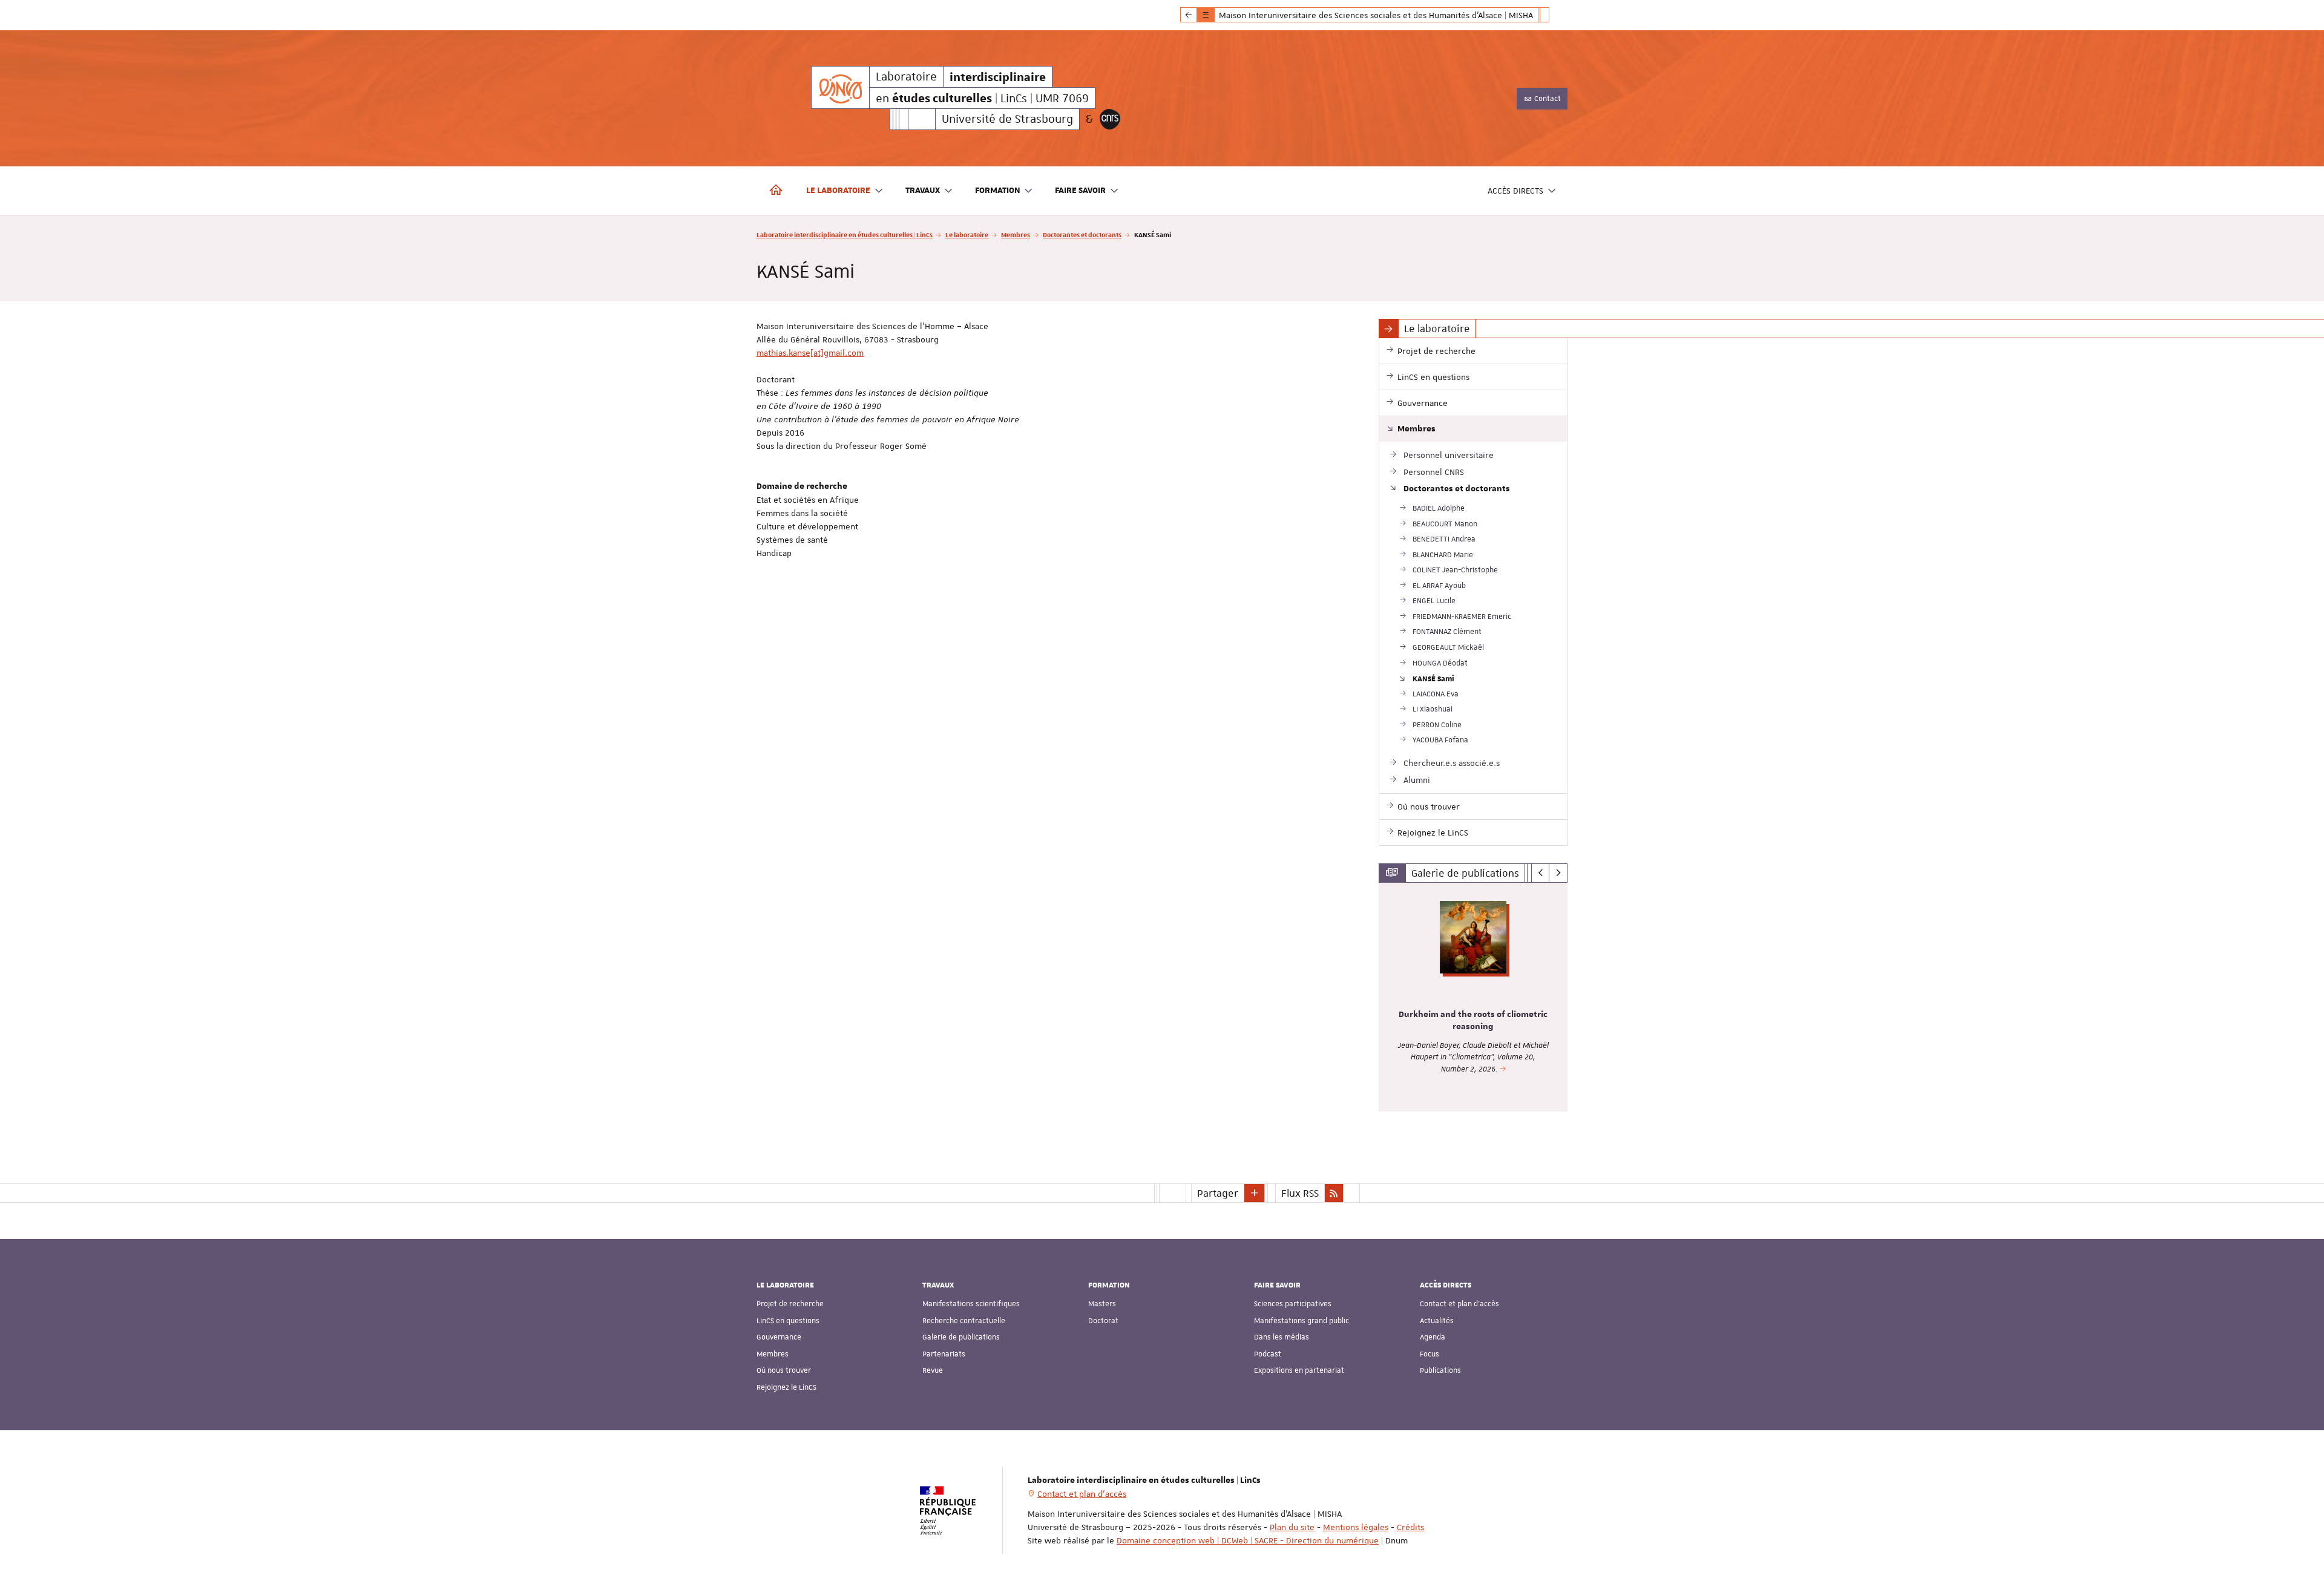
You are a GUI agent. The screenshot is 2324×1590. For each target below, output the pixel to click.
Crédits (1410, 1527)
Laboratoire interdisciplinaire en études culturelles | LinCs (845, 234)
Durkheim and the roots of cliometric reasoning (1473, 1021)
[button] (1255, 1193)
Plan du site (1292, 1527)
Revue (933, 1370)
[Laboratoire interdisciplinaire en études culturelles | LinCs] (840, 87)
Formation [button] (998, 191)
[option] (1473, 997)
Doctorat (1103, 1321)
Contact (1547, 99)
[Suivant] (1558, 873)
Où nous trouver (784, 1370)
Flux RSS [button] (1300, 1193)
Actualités (1437, 1321)
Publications (1440, 1370)
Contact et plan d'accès (1459, 1304)
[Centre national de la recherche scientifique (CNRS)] (1110, 119)
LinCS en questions (788, 1321)
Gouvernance (779, 1337)
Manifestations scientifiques (971, 1304)
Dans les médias (1282, 1337)
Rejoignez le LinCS (786, 1387)
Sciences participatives (1293, 1304)
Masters (1102, 1304)
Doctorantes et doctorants (1082, 234)
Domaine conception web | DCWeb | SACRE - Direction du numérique (1248, 1540)
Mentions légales (1356, 1527)
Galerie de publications (961, 1337)
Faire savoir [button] (1080, 191)
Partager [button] (1218, 1193)
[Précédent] (1541, 873)
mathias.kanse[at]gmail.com (810, 353)
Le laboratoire (967, 234)
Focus (1430, 1354)
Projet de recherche (790, 1304)
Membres (1016, 234)
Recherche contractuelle (964, 1321)
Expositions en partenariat (1299, 1370)
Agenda (1433, 1337)
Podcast (1268, 1354)
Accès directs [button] (1515, 191)
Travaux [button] (923, 191)
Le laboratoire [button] (838, 191)
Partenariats (944, 1354)
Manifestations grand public (1302, 1321)
